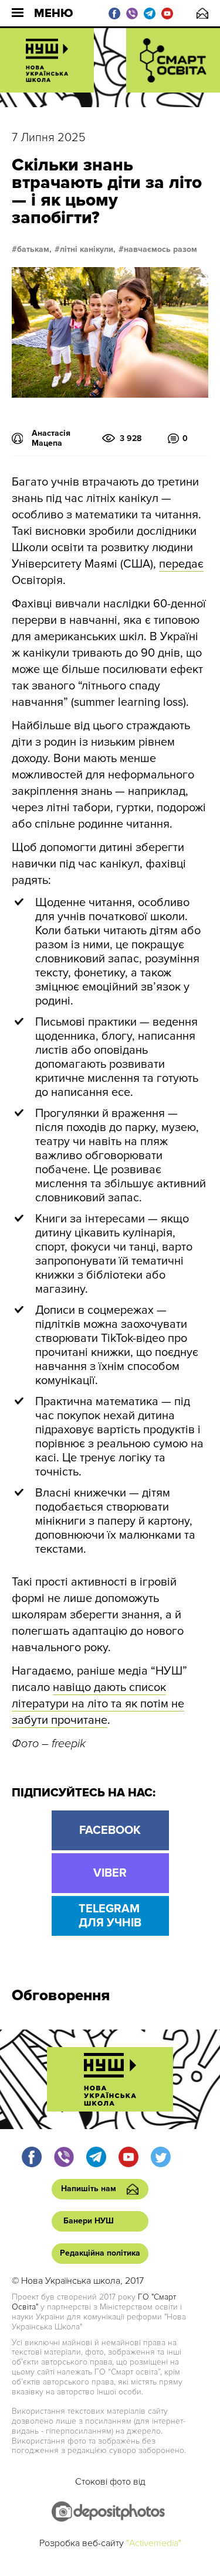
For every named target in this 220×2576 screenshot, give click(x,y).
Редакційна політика (100, 2253)
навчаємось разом (160, 250)
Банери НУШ (89, 2221)
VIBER (110, 1873)
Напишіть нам (202, 13)
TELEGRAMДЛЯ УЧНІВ (110, 1916)
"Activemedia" (154, 2543)
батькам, (34, 250)
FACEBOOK (110, 1830)
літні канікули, (88, 250)
